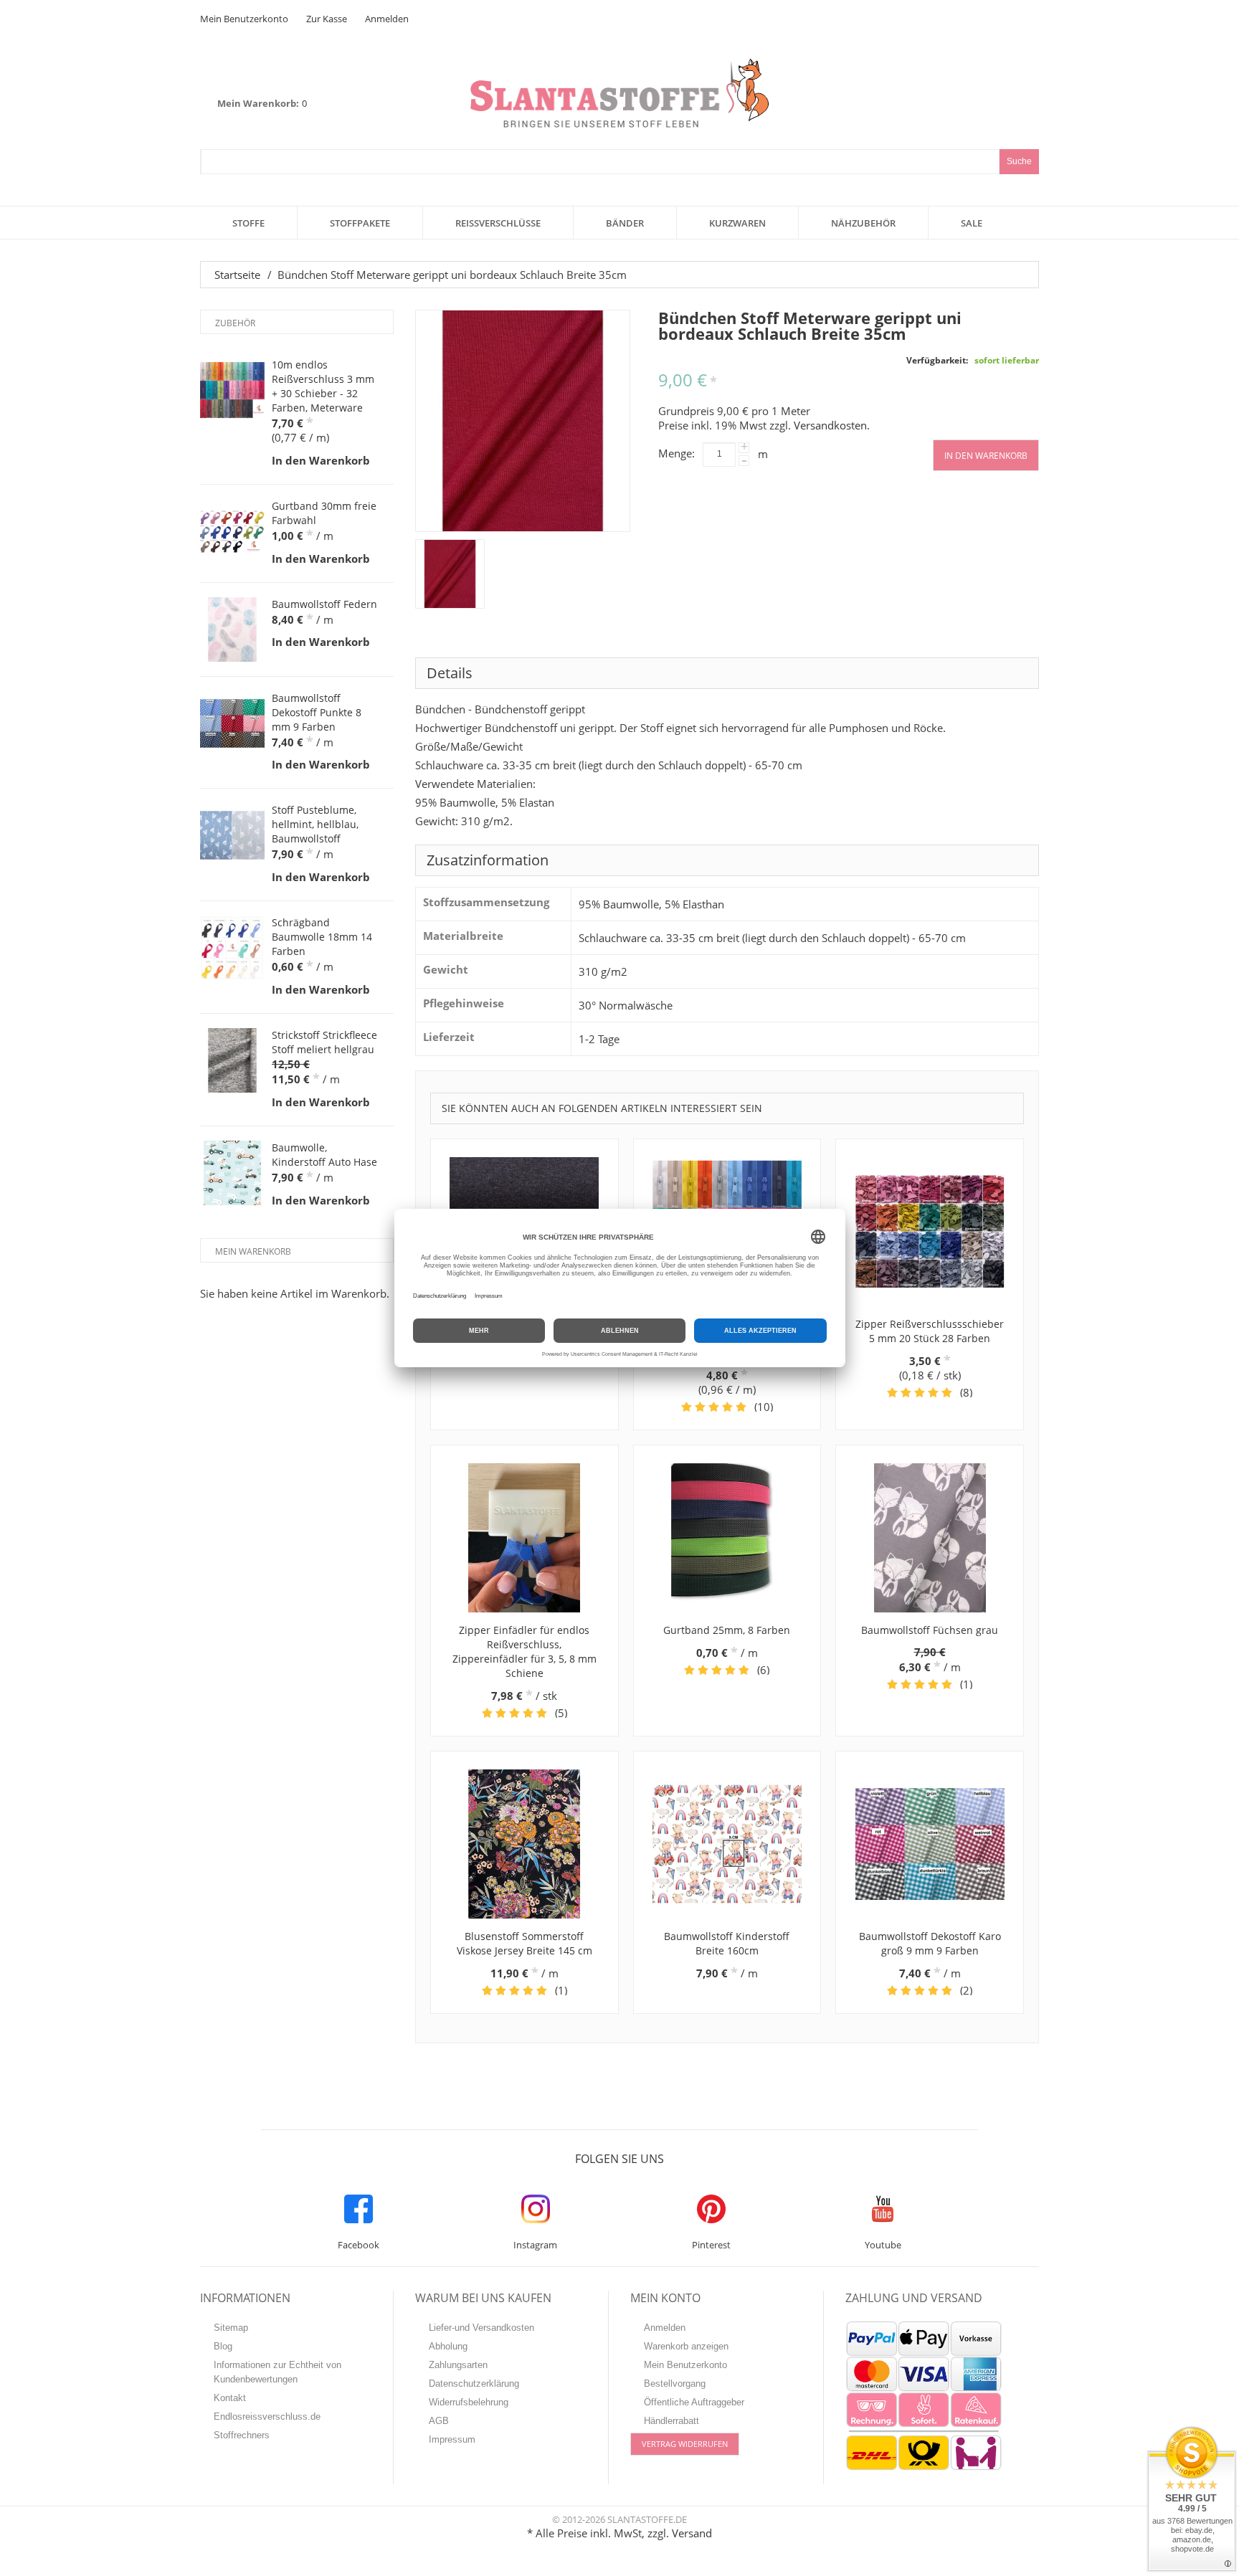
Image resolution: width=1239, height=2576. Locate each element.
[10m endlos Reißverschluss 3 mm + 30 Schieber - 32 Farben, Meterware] (232, 390)
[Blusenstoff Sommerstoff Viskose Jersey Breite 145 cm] (524, 1844)
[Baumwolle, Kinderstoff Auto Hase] (232, 1173)
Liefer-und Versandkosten (481, 2328)
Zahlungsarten (458, 2365)
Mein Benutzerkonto (244, 19)
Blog (223, 2346)
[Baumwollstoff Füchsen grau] (930, 1538)
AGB (439, 2421)
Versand (692, 2533)
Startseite (237, 275)
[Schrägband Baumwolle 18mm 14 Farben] (232, 948)
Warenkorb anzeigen (686, 2346)
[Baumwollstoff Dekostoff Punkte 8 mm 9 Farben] (232, 723)
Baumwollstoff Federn (324, 604)
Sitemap (231, 2328)
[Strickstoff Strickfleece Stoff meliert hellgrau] (232, 1060)
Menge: (677, 453)
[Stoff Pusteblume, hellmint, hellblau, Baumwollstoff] (232, 835)
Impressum (452, 2439)
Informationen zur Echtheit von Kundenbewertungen (277, 2372)
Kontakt (230, 2398)
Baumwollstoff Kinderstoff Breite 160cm (727, 1943)
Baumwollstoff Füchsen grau (930, 1630)
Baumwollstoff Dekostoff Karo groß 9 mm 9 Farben (930, 1943)
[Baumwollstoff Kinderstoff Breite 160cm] (727, 1844)
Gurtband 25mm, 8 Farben (727, 1630)
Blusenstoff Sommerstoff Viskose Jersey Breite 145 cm (524, 1943)
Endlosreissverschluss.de (267, 2416)
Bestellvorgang (675, 2383)
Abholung (448, 2346)
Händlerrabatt (671, 2421)
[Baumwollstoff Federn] (232, 629)
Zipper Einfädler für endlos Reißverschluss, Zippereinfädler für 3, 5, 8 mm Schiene (524, 1651)
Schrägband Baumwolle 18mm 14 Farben (322, 937)
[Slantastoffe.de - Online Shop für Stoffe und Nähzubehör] (619, 93)
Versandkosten (830, 425)
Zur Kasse (327, 19)
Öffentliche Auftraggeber (694, 2402)
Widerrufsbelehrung (469, 2402)
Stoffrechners (242, 2435)
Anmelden (387, 19)
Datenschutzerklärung (474, 2383)
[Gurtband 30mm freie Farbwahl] (232, 531)
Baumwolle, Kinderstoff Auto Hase (324, 1155)
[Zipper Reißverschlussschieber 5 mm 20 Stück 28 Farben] (930, 1232)
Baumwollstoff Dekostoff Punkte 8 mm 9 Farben (317, 712)
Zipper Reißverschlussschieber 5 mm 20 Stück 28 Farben (930, 1331)
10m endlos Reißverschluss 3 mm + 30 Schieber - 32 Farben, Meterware (323, 386)
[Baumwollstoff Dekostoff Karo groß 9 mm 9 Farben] (930, 1844)
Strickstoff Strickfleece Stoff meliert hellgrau (324, 1042)
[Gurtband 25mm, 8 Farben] (727, 1538)
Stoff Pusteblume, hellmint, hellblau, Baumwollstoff (315, 824)
